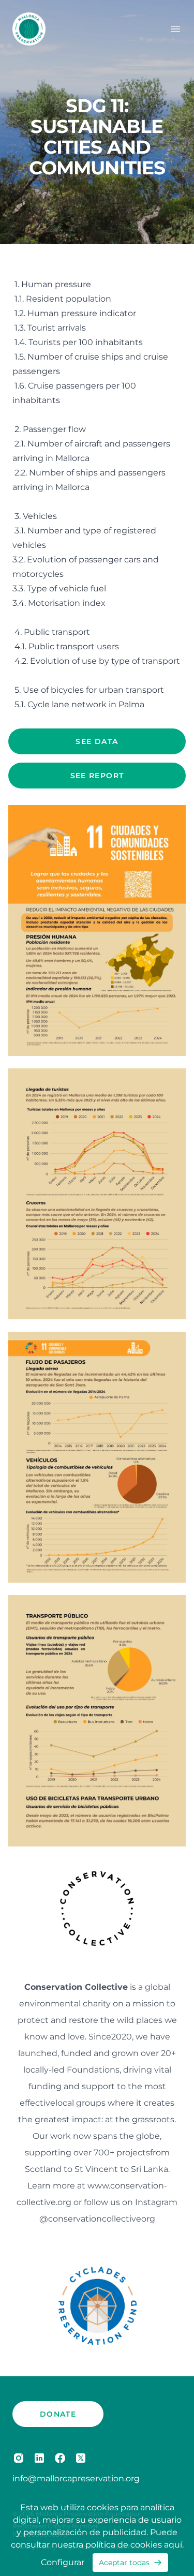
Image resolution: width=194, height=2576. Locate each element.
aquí (173, 2545)
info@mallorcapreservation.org (76, 2478)
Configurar (63, 2562)
